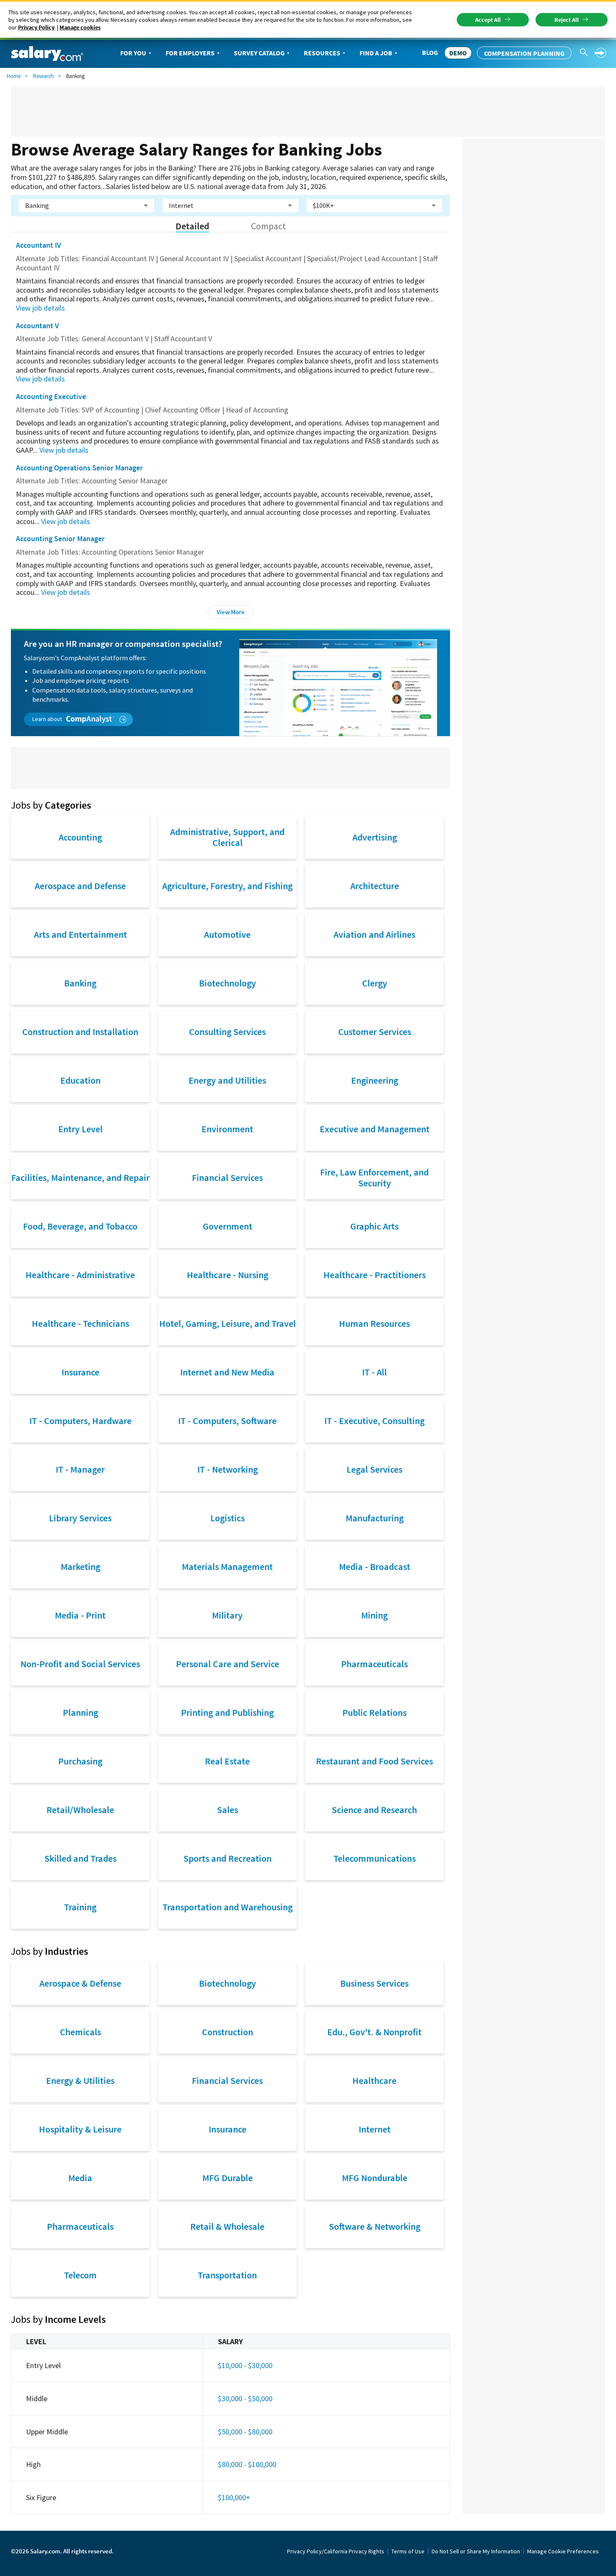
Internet (375, 2129)
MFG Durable (228, 2178)
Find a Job (376, 53)
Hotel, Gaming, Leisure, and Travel (228, 1323)
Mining (374, 1615)
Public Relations (374, 1712)
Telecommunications (375, 1858)
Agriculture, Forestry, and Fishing (227, 886)
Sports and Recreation (228, 1858)
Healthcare (374, 2081)
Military (227, 1615)
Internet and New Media (227, 1372)
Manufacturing (375, 1518)
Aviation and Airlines (374, 934)
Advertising (375, 837)
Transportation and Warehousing (228, 1907)
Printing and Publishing (227, 1712)
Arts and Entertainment (80, 934)
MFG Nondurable (375, 2178)
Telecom (80, 2275)
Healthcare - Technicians (80, 1323)
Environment (227, 1129)
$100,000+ (234, 2497)
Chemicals (80, 2032)
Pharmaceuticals (374, 1664)
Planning (80, 1712)
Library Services (80, 1518)
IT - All (374, 1372)
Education (80, 1080)
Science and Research (374, 1810)
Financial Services (227, 1178)
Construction (228, 2032)
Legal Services (374, 1469)
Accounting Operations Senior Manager (79, 468)
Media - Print (80, 1615)
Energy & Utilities (80, 2081)
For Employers (190, 53)
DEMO (458, 53)
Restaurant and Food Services (374, 1761)
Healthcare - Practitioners (375, 1275)
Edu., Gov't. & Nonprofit (374, 2032)
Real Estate (227, 1761)
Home (14, 76)
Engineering (375, 1080)
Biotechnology (228, 983)
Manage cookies (80, 27)
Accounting (80, 837)
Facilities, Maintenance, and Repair (80, 1178)
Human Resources (374, 1323)
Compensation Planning (524, 53)
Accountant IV (39, 245)
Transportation (227, 2275)
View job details (40, 308)
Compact (268, 226)
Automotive (227, 934)
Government (228, 1226)
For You (133, 53)
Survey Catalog (259, 53)
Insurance (80, 1372)
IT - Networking (228, 1469)
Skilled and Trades (80, 1858)
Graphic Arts (374, 1226)
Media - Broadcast (375, 1567)
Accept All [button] (488, 20)
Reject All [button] (567, 20)
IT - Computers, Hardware (80, 1421)
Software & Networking (375, 2226)
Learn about (48, 719)
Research (43, 76)
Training (80, 1907)
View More (231, 612)
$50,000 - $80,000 (245, 2432)
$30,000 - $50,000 (245, 2398)
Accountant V (38, 326)
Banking (80, 983)
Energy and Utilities (227, 1080)
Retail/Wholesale (80, 1810)
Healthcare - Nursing (228, 1275)
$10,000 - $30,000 (245, 2365)
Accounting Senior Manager (60, 538)
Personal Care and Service (228, 1664)
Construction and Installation (80, 1032)
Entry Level (80, 1129)
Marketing (80, 1567)
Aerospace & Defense (80, 1983)
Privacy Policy (36, 27)
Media (80, 2178)
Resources (322, 53)
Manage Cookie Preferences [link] (563, 2551)
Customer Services (375, 1032)
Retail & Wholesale (227, 2226)
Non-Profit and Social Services (80, 1664)
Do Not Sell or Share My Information (476, 2551)
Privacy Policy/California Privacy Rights (336, 2551)
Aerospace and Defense (80, 886)
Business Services (374, 1983)
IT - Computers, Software (227, 1421)
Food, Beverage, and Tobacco (80, 1226)
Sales (228, 1810)
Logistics (228, 1518)
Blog (430, 52)
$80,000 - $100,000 (247, 2464)
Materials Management (227, 1567)
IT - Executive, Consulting (374, 1421)
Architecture (375, 886)
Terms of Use (408, 2551)
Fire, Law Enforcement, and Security (374, 1178)
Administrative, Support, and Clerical (227, 837)
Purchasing (80, 1761)
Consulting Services (227, 1032)
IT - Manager (80, 1469)
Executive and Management (375, 1129)
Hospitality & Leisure (80, 2129)
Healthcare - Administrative (80, 1275)
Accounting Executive (51, 396)
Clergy (375, 983)
